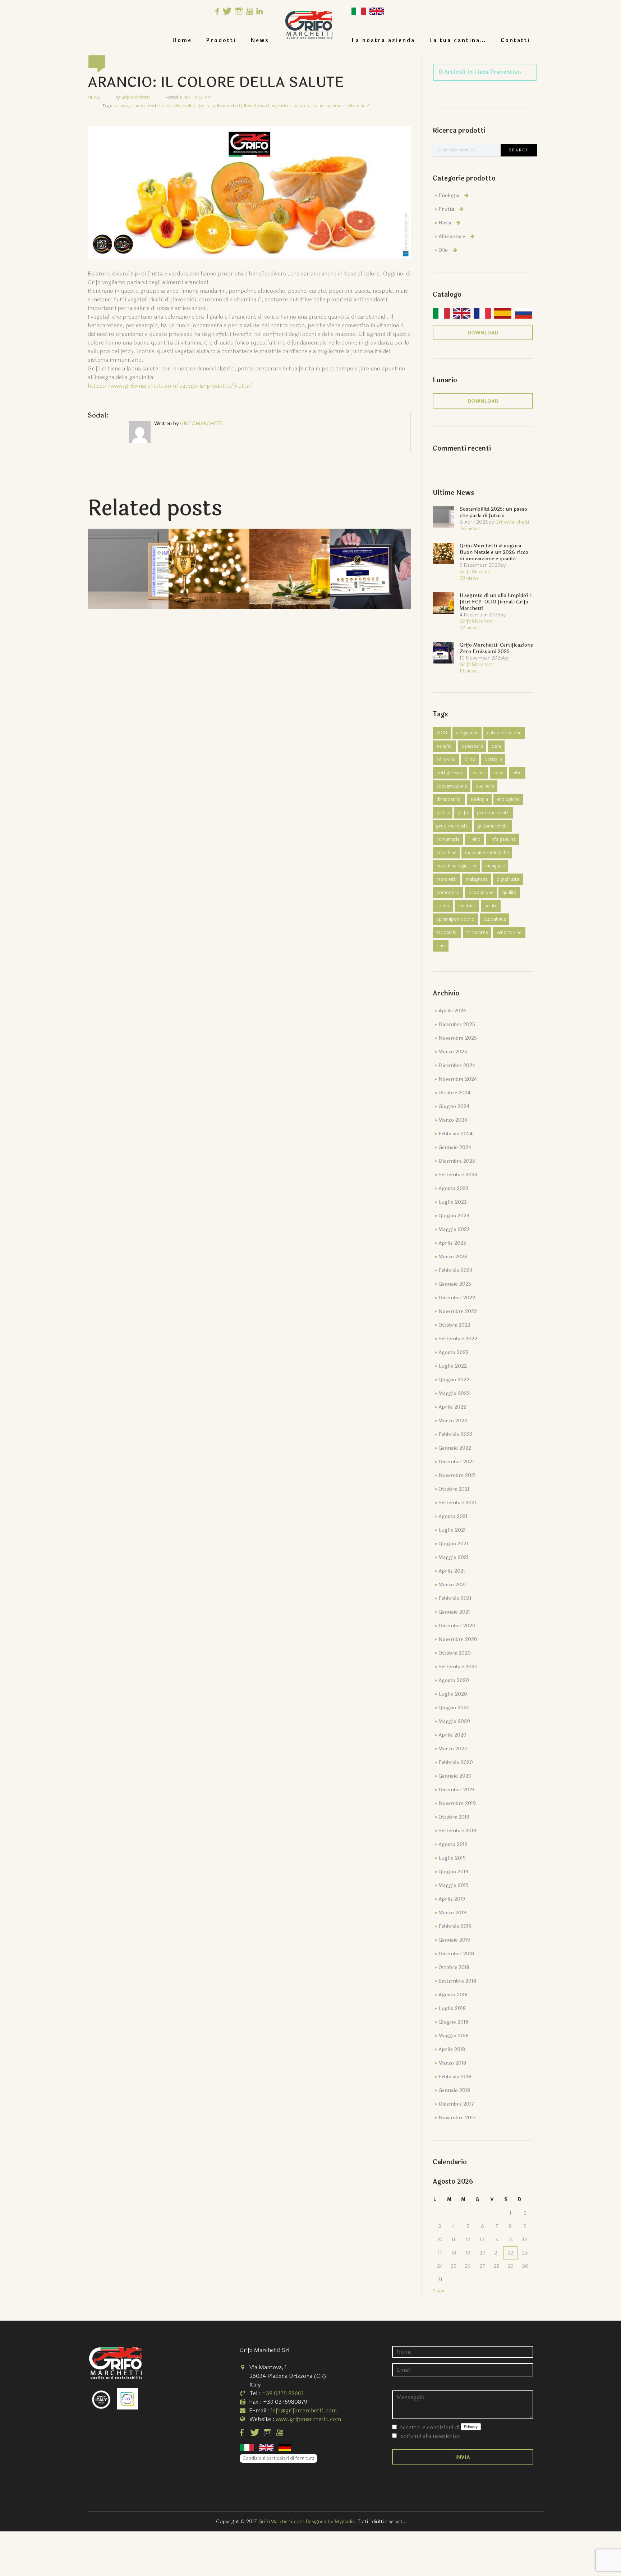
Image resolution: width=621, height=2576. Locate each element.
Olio (443, 250)
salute (491, 906)
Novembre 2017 (457, 2118)
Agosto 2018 (453, 1995)
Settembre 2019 (457, 1831)
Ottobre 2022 (454, 1325)
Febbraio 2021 (455, 1598)
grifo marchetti (452, 826)
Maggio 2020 (454, 1721)
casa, (168, 106)
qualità (509, 893)
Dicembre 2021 (456, 1462)
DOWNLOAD (483, 333)
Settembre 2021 (457, 1503)
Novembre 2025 (458, 1038)
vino (441, 946)
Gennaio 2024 (455, 1147)
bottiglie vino (450, 773)
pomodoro (448, 893)
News (260, 40)
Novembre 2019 (457, 1803)
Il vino (474, 839)
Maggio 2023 (454, 1229)
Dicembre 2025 (457, 1024)
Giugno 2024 (454, 1106)
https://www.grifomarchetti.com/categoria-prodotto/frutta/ (171, 386)
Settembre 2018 (457, 1981)
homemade (448, 839)
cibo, (178, 106)
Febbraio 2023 (456, 1270)
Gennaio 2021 (454, 1612)
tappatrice (494, 919)
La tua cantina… (458, 40)
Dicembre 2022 (457, 1298)
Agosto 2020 (454, 1680)
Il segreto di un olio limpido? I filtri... (290, 557)
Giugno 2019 (453, 1872)
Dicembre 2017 (456, 2104)
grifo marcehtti (493, 813)
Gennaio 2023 (455, 1284)
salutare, (302, 106)
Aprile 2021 (452, 1571)
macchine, (268, 106)
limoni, (250, 106)
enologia (479, 799)
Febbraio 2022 (456, 1434)
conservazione (452, 786)
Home (182, 40)
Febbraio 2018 (455, 2077)
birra (470, 760)
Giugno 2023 (454, 1216)
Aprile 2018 (452, 2049)
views (470, 528)
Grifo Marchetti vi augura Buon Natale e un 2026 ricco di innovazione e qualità (494, 552)
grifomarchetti (493, 826)
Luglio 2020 (453, 1694)
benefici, (154, 106)
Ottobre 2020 (455, 1653)
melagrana (477, 879)
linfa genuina (503, 839)
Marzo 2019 (452, 1913)
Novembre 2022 (458, 1311)
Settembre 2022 (458, 1339)
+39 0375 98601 (283, 2393)
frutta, (205, 106)
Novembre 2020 (458, 1639)
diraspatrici (449, 799)
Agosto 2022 (454, 1352)
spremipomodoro (455, 919)
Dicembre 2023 (457, 1161)
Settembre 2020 (458, 1667)
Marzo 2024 (453, 1120)
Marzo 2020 (453, 1749)
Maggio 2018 (454, 2036)
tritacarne (477, 933)
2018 (442, 733)
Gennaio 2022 (455, 1448)
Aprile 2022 (452, 1407)
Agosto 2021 (453, 1516)
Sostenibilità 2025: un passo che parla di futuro (128, 557)
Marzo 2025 (453, 1052)
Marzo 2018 (452, 2063)
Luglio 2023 (453, 1202)
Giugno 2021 (453, 1544)
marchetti (447, 879)
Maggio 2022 (454, 1393)
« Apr (439, 2291)
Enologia (449, 195)
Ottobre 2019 (454, 1817)
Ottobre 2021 (454, 1489)
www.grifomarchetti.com (308, 2419)
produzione (481, 893)
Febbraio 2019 (455, 1926)
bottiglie (493, 760)
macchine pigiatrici (456, 866)
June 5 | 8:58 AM (195, 97)
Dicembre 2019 (456, 1790)
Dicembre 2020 (457, 1626)
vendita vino (509, 933)
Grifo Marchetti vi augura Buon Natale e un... (209, 557)
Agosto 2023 (454, 1188)
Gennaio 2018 (454, 2090)
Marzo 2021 (452, 1585)
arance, (122, 106)
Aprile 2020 (452, 1735)
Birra (445, 223)
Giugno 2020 (454, 1708)
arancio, (138, 106)
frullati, (190, 106)
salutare (467, 906)
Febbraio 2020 (456, 1762)
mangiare (495, 866)
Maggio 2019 (454, 1885)
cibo (517, 773)
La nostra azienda (383, 40)
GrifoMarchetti (135, 97)
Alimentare (452, 236)
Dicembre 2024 (457, 1065)
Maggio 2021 (454, 1557)
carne (479, 773)
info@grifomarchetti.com (304, 2410)
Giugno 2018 (453, 2022)
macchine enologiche (487, 853)
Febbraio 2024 (456, 1134)
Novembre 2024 (458, 1079)
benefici (444, 746)
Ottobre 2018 (454, 1967)
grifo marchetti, (228, 106)
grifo (463, 813)
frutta (443, 813)
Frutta (446, 209)
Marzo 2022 (453, 1421)
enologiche (508, 799)
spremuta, (337, 106)
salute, (319, 106)
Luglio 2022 (453, 1366)
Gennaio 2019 (454, 1940)
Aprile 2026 (452, 1011)
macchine (446, 853)
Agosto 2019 (453, 1844)
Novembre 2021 (457, 1475)
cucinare (485, 786)
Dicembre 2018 (456, 1954)
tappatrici (447, 933)
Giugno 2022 (454, 1380)
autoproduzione (504, 733)
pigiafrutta (508, 879)
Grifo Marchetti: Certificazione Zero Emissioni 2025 (496, 648)
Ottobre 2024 (454, 1093)
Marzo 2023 (453, 1257)
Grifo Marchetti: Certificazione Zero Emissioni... (370, 557)
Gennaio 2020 (455, 1776)
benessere (472, 746)
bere (496, 746)
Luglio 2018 (452, 2008)
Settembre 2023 (458, 1175)
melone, (285, 106)
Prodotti (221, 40)
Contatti (515, 40)
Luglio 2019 (452, 1858)
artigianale (467, 733)
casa (498, 773)
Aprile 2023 (452, 1243)
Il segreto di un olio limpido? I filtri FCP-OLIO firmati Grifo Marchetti (496, 602)
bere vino (446, 760)
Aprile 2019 (452, 1899)
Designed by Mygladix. (332, 2522)
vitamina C (359, 106)
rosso (443, 906)
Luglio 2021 (452, 1530)
